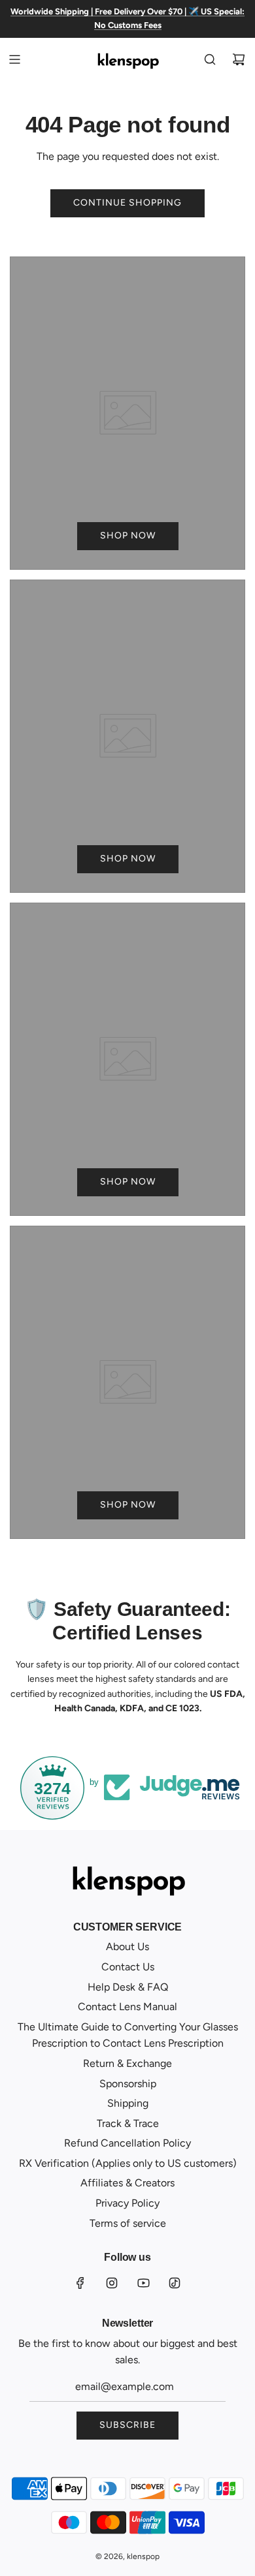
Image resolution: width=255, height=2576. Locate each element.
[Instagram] (112, 2283)
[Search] (210, 59)
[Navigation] (14, 59)
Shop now (128, 535)
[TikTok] (175, 2283)
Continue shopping (127, 203)
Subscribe (127, 2425)
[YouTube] (143, 2283)
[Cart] (239, 59)
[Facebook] (80, 2283)
